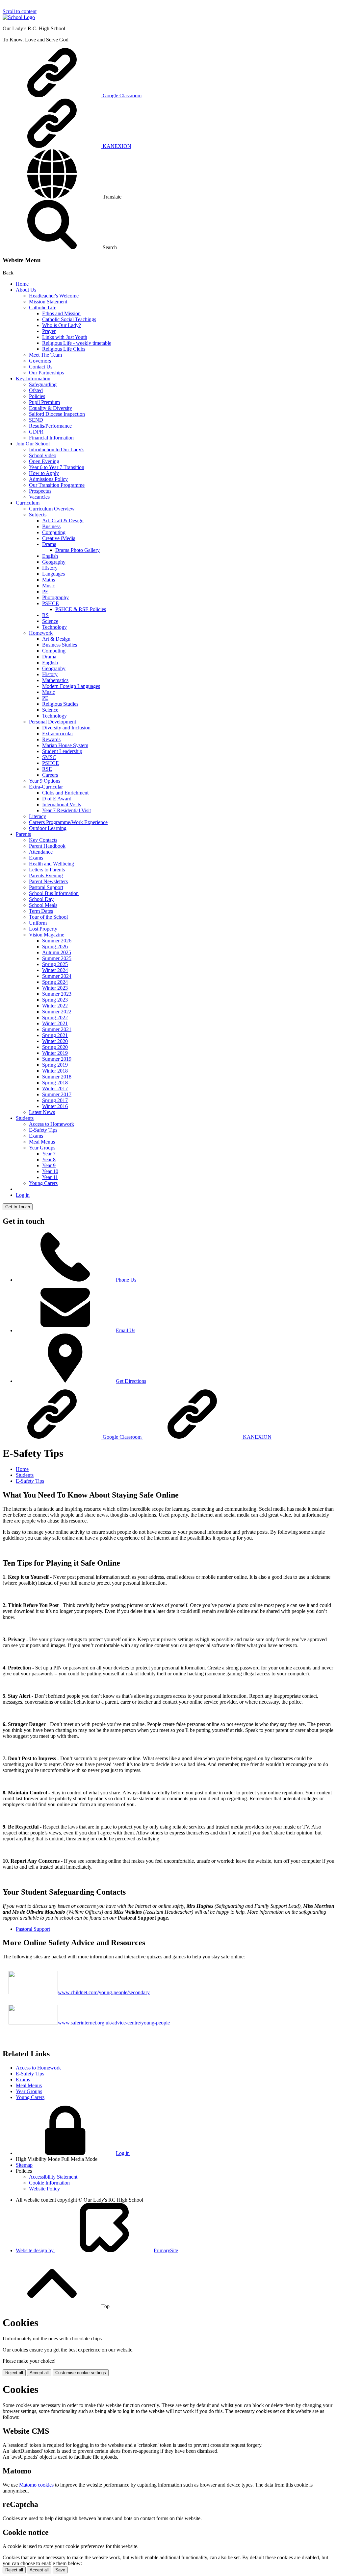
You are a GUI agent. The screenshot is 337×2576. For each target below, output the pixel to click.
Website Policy (44, 2189)
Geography (54, 562)
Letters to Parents (47, 870)
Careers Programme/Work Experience (68, 822)
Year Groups (42, 1148)
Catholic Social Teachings (69, 319)
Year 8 (49, 1159)
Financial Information (51, 438)
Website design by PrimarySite (97, 2250)
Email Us (126, 1330)
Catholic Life (43, 307)
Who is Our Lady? (62, 325)
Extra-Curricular (46, 787)
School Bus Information (54, 893)
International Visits (62, 804)
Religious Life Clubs (64, 349)
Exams (36, 858)
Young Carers (43, 1183)
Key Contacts (43, 840)
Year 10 (50, 1171)
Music (49, 586)
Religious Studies (60, 704)
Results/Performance (50, 426)
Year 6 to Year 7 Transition (57, 467)
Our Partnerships (46, 373)
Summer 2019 (57, 1059)
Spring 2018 (55, 1083)
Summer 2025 (57, 958)
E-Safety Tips (43, 1130)
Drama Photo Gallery (78, 550)
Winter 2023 (55, 988)
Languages (53, 574)
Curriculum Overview (52, 509)
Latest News (42, 1112)
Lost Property (43, 929)
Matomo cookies (36, 2485)
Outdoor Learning (48, 828)
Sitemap (24, 2165)
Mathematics (55, 680)
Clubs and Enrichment (65, 793)
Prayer (49, 331)
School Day (41, 899)
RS (45, 615)
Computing (54, 532)
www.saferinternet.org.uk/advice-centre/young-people (114, 2023)
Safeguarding (43, 384)
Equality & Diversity (51, 408)
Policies (37, 396)
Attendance (41, 852)
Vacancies (39, 497)
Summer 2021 (57, 1029)
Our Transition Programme (57, 485)
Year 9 (49, 1165)
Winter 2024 (55, 970)
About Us (26, 290)
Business (51, 526)
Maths (49, 580)
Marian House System (65, 745)
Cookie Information (49, 2183)
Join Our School (33, 444)
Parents (23, 834)
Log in (23, 1195)
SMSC (49, 757)
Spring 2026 (55, 946)
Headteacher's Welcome (54, 296)
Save (60, 2570)
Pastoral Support (46, 887)
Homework (41, 633)
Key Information (33, 378)
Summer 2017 (57, 1094)
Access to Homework (52, 1124)
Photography (55, 597)
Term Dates (41, 911)
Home (22, 284)
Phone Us (126, 1280)
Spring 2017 (55, 1100)
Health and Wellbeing (52, 864)
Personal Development (52, 722)
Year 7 (49, 1154)
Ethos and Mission (61, 313)
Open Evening (44, 461)
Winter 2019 (55, 1053)
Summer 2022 (57, 1012)
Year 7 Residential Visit (66, 810)
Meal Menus (42, 1142)
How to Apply (44, 473)
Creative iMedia (59, 538)
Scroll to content (20, 11)
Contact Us (41, 367)
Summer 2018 (57, 1077)
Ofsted (36, 390)
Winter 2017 (55, 1088)
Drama (49, 544)
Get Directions (131, 1381)
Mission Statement (48, 302)
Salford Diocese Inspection (57, 414)
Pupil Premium (44, 402)
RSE (47, 769)
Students (25, 1118)
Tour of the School (48, 917)
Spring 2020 (55, 1047)
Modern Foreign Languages (71, 686)
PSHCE (51, 603)
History (50, 568)
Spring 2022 (55, 1017)
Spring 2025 (55, 964)
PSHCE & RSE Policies (81, 609)
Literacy (38, 816)
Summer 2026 (57, 941)
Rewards (51, 739)
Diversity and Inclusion (66, 728)
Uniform (38, 923)
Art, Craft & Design (63, 520)
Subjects (38, 515)
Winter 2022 (55, 1006)
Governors (40, 361)
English (50, 556)
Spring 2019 (55, 1065)
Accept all (39, 2373)
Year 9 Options (45, 781)
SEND (36, 420)
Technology (54, 627)
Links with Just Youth (65, 337)
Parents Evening (46, 875)
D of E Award (57, 799)
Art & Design (56, 639)
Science (50, 621)
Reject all (14, 2373)
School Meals (43, 905)
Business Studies (60, 645)
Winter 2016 (55, 1106)
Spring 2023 (55, 1000)
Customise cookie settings (81, 2373)
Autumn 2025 (57, 952)
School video (43, 455)
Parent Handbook (47, 846)
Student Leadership (62, 751)
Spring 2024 (55, 982)
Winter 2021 (55, 1023)
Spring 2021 (55, 1035)
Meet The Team (45, 355)
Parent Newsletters (48, 881)
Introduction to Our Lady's (57, 449)
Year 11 (50, 1177)
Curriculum (28, 503)
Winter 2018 (55, 1071)
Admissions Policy (48, 479)
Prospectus (40, 491)
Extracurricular (58, 733)
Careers (50, 775)
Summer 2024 (57, 976)
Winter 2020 (55, 1041)
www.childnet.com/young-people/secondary (104, 1992)
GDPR (36, 432)
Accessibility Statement (53, 2177)
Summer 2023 (57, 994)
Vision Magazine (47, 935)
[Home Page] (19, 17)
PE (45, 591)
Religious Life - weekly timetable (77, 343)
